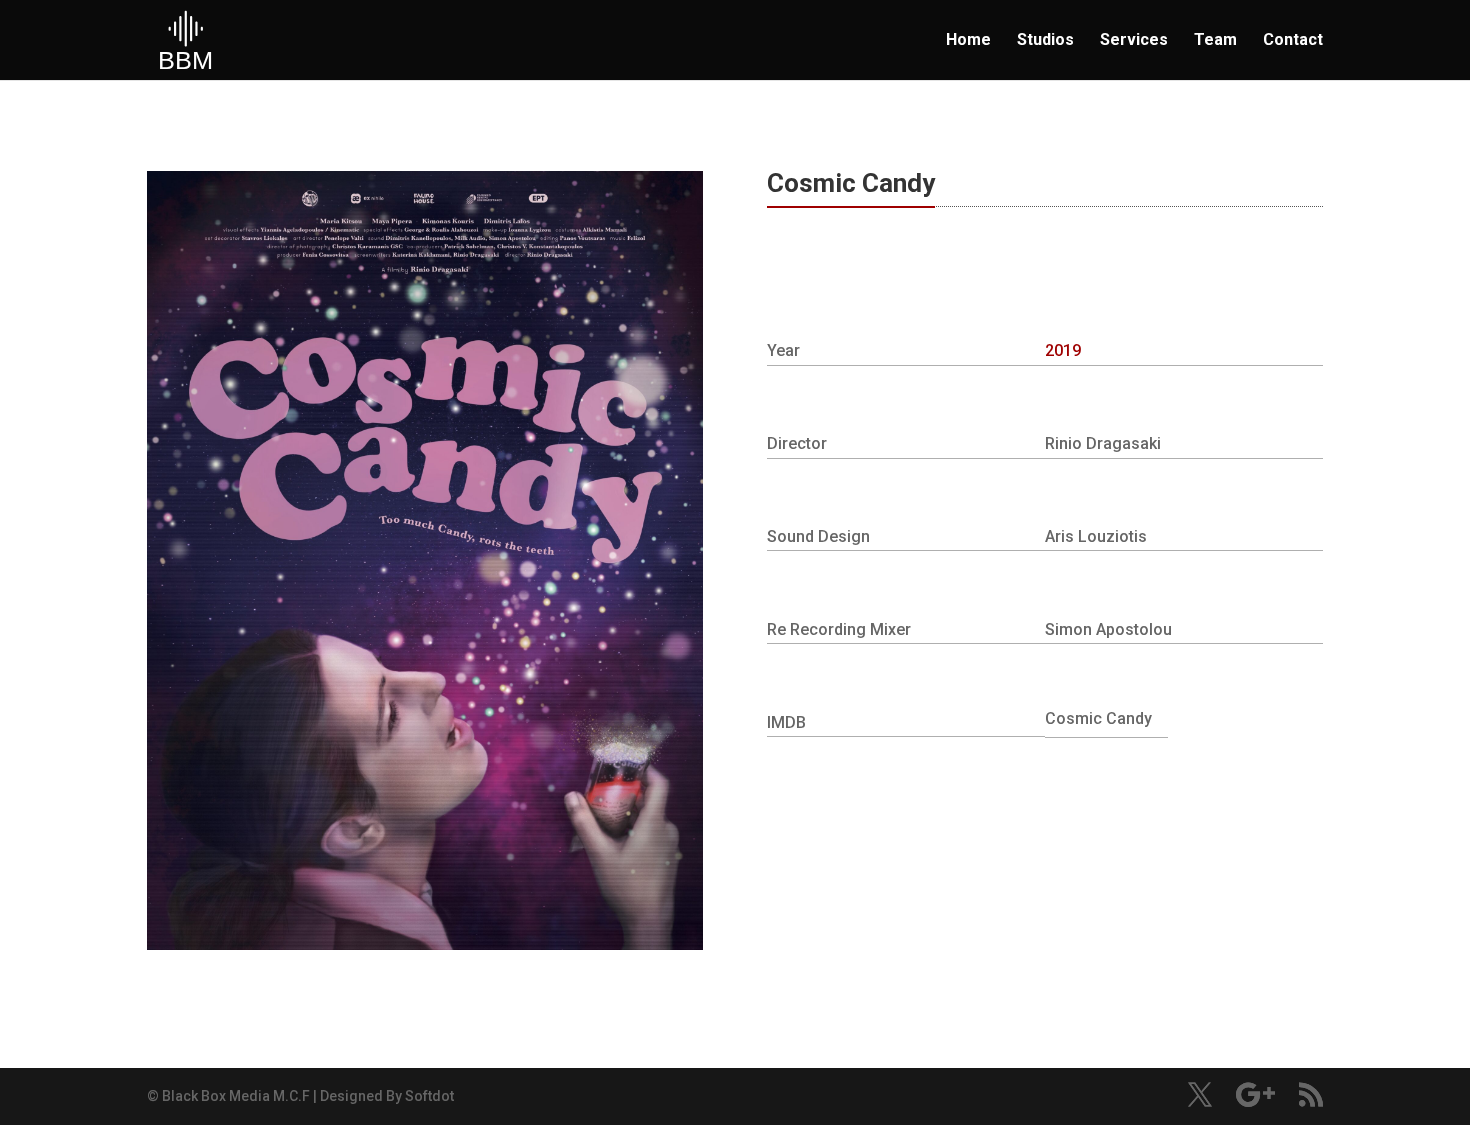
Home (968, 41)
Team (1215, 41)
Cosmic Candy (1098, 718)
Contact (1293, 41)
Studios (1045, 41)
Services (1134, 41)
